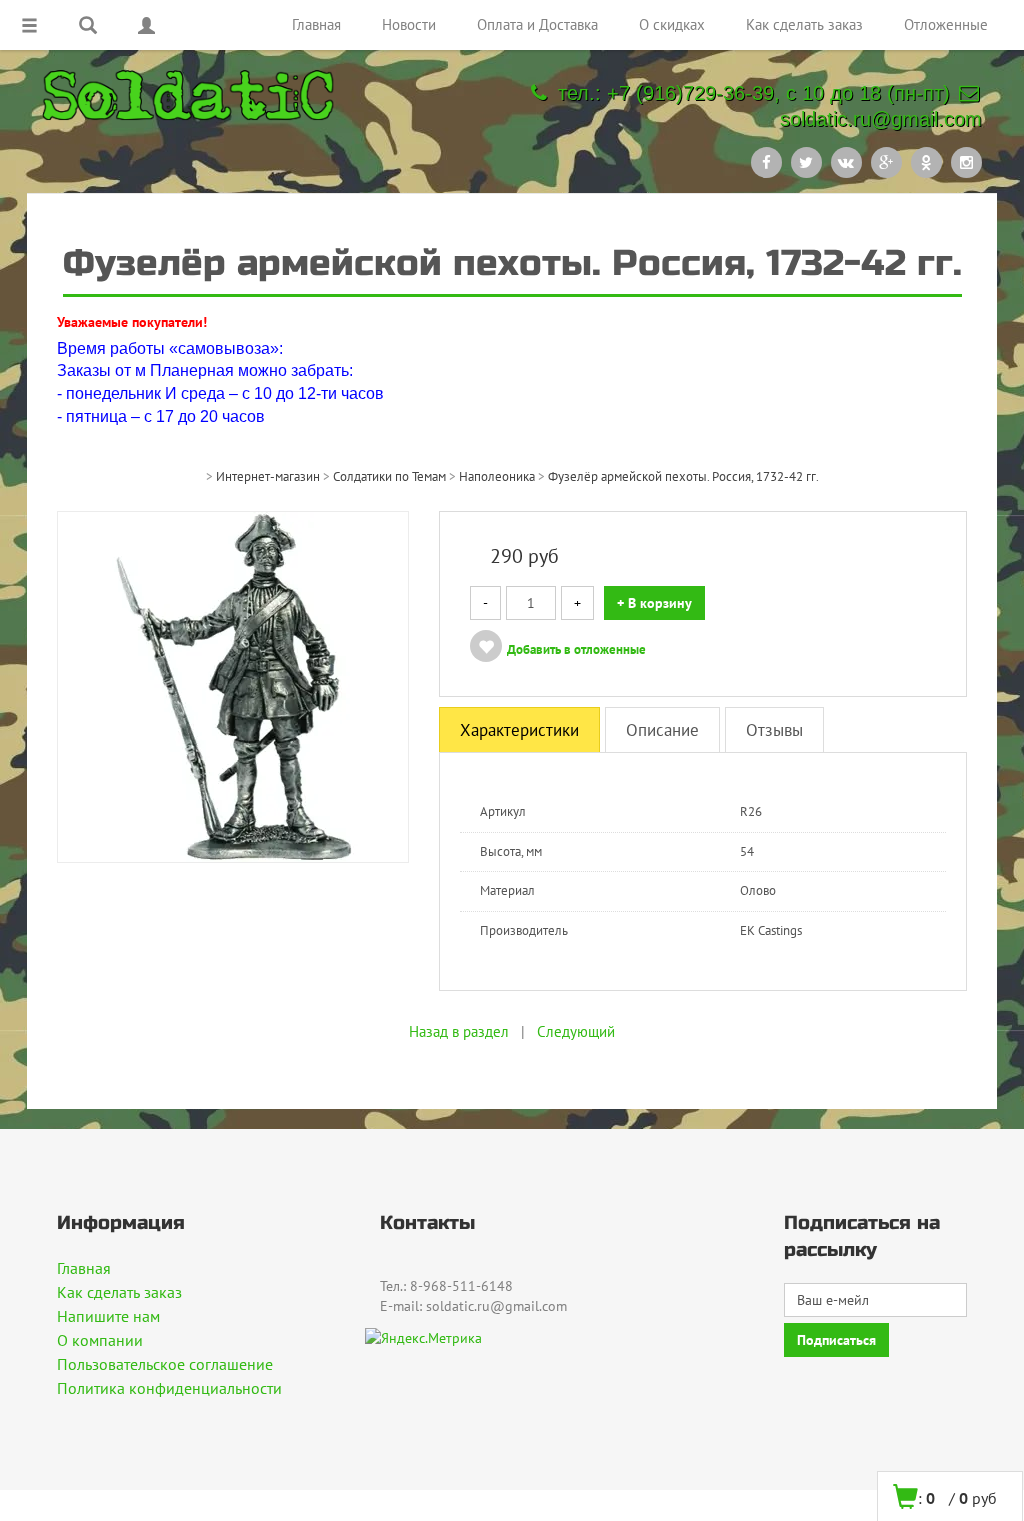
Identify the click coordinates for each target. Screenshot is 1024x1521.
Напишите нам (108, 1316)
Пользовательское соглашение (165, 1364)
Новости (409, 24)
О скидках (672, 24)
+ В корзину (654, 603)
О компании (100, 1340)
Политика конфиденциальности (169, 1388)
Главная (316, 24)
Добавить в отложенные (576, 649)
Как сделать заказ (804, 24)
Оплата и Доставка (537, 24)
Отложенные (946, 24)
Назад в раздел (459, 1031)
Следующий (576, 1031)
